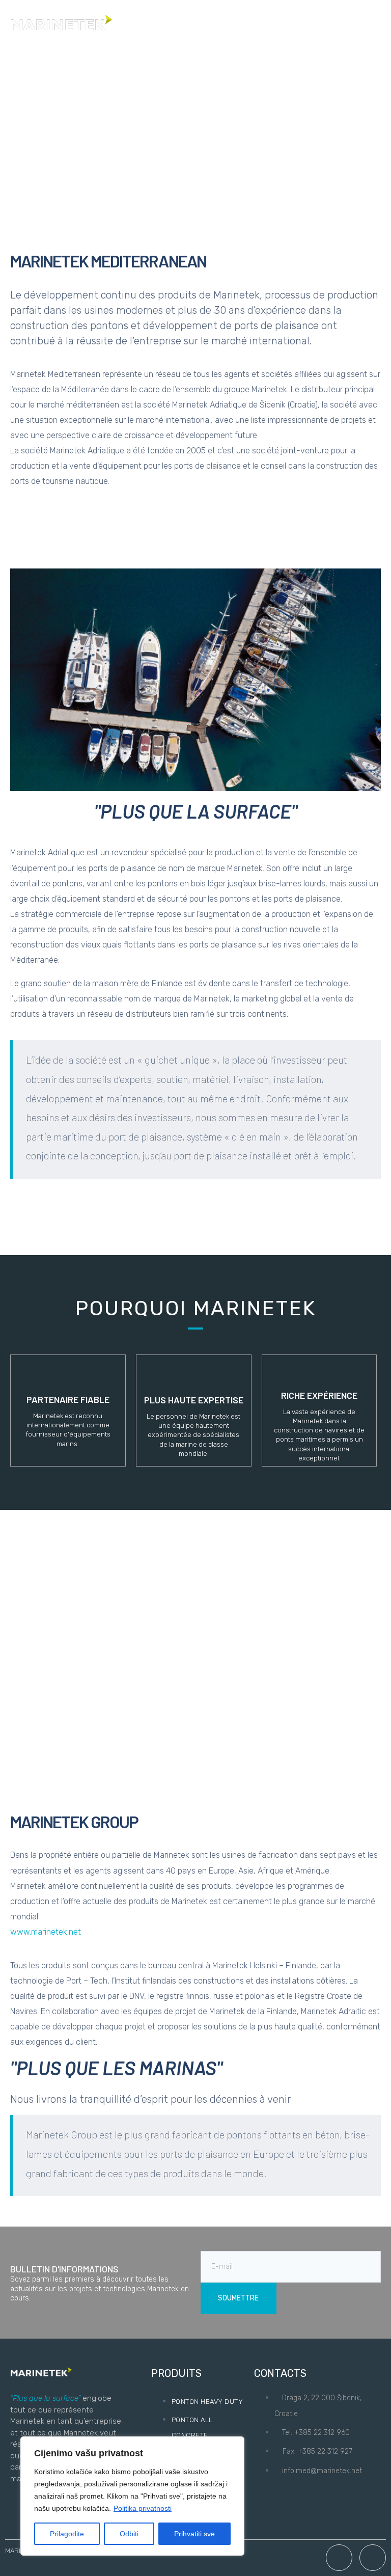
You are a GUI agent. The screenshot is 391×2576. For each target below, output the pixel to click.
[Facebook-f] (339, 2558)
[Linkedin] (373, 2558)
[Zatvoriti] (234, 2445)
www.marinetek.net (46, 1932)
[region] (132, 2496)
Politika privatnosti (143, 2508)
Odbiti (129, 2534)
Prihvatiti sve (194, 2534)
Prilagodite (67, 2534)
